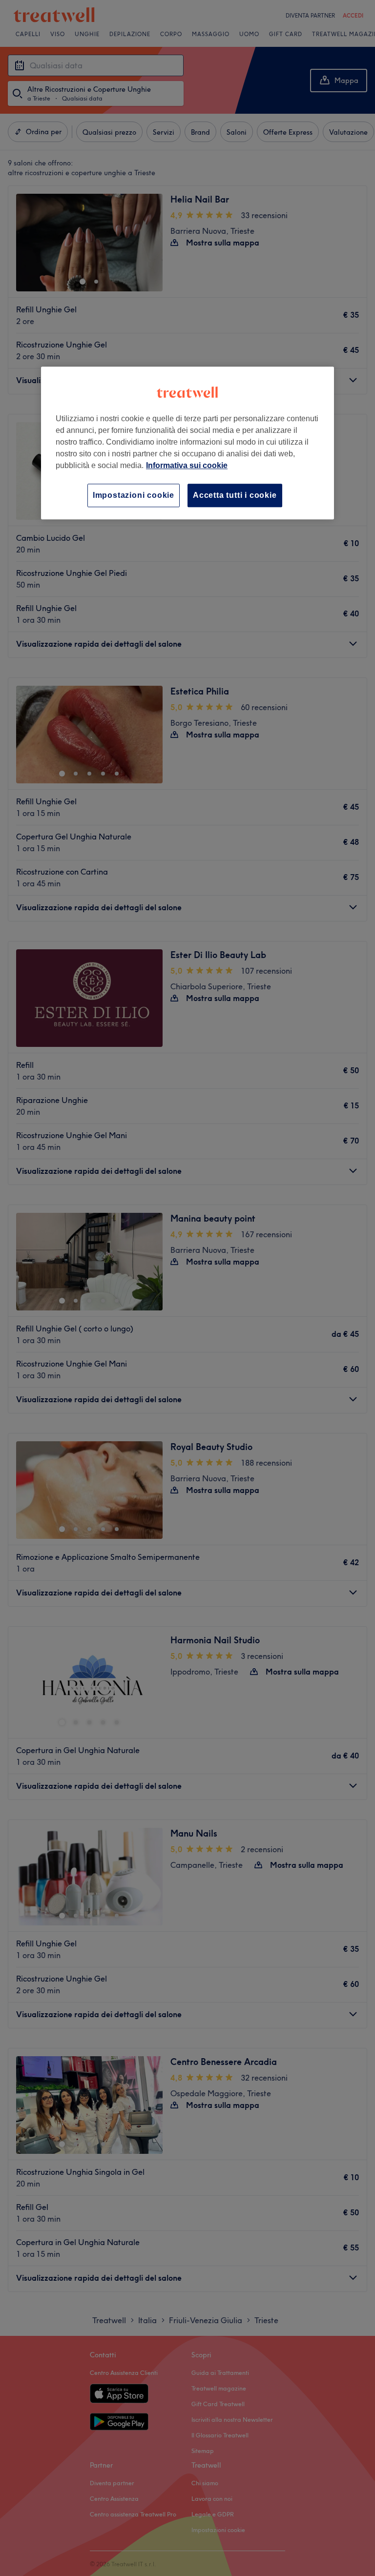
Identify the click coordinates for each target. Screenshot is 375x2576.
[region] (187, 443)
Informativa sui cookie (187, 465)
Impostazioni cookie (134, 495)
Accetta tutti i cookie (235, 495)
